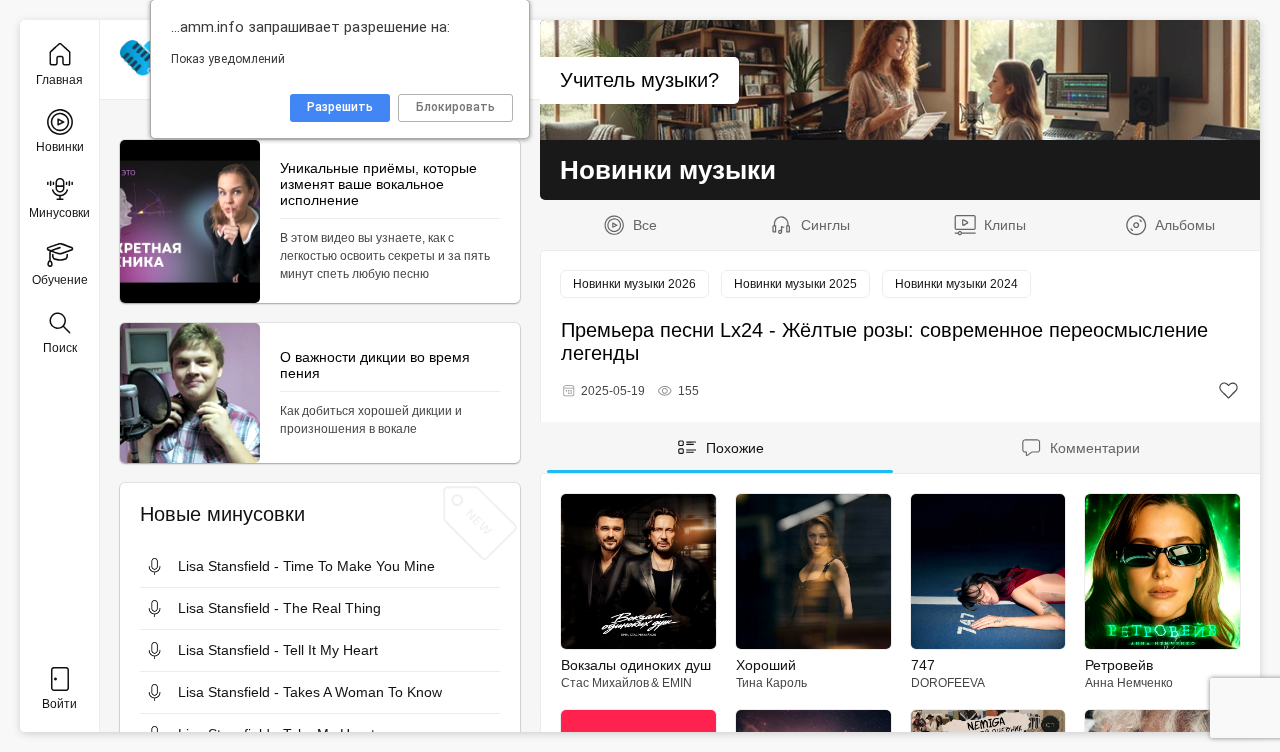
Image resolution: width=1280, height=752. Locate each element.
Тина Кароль (771, 683)
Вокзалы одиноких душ (636, 665)
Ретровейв (1119, 665)
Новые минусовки (222, 514)
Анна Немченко (1129, 683)
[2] (1228, 390)
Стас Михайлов (605, 683)
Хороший (766, 665)
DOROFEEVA (948, 683)
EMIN (677, 683)
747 (923, 665)
